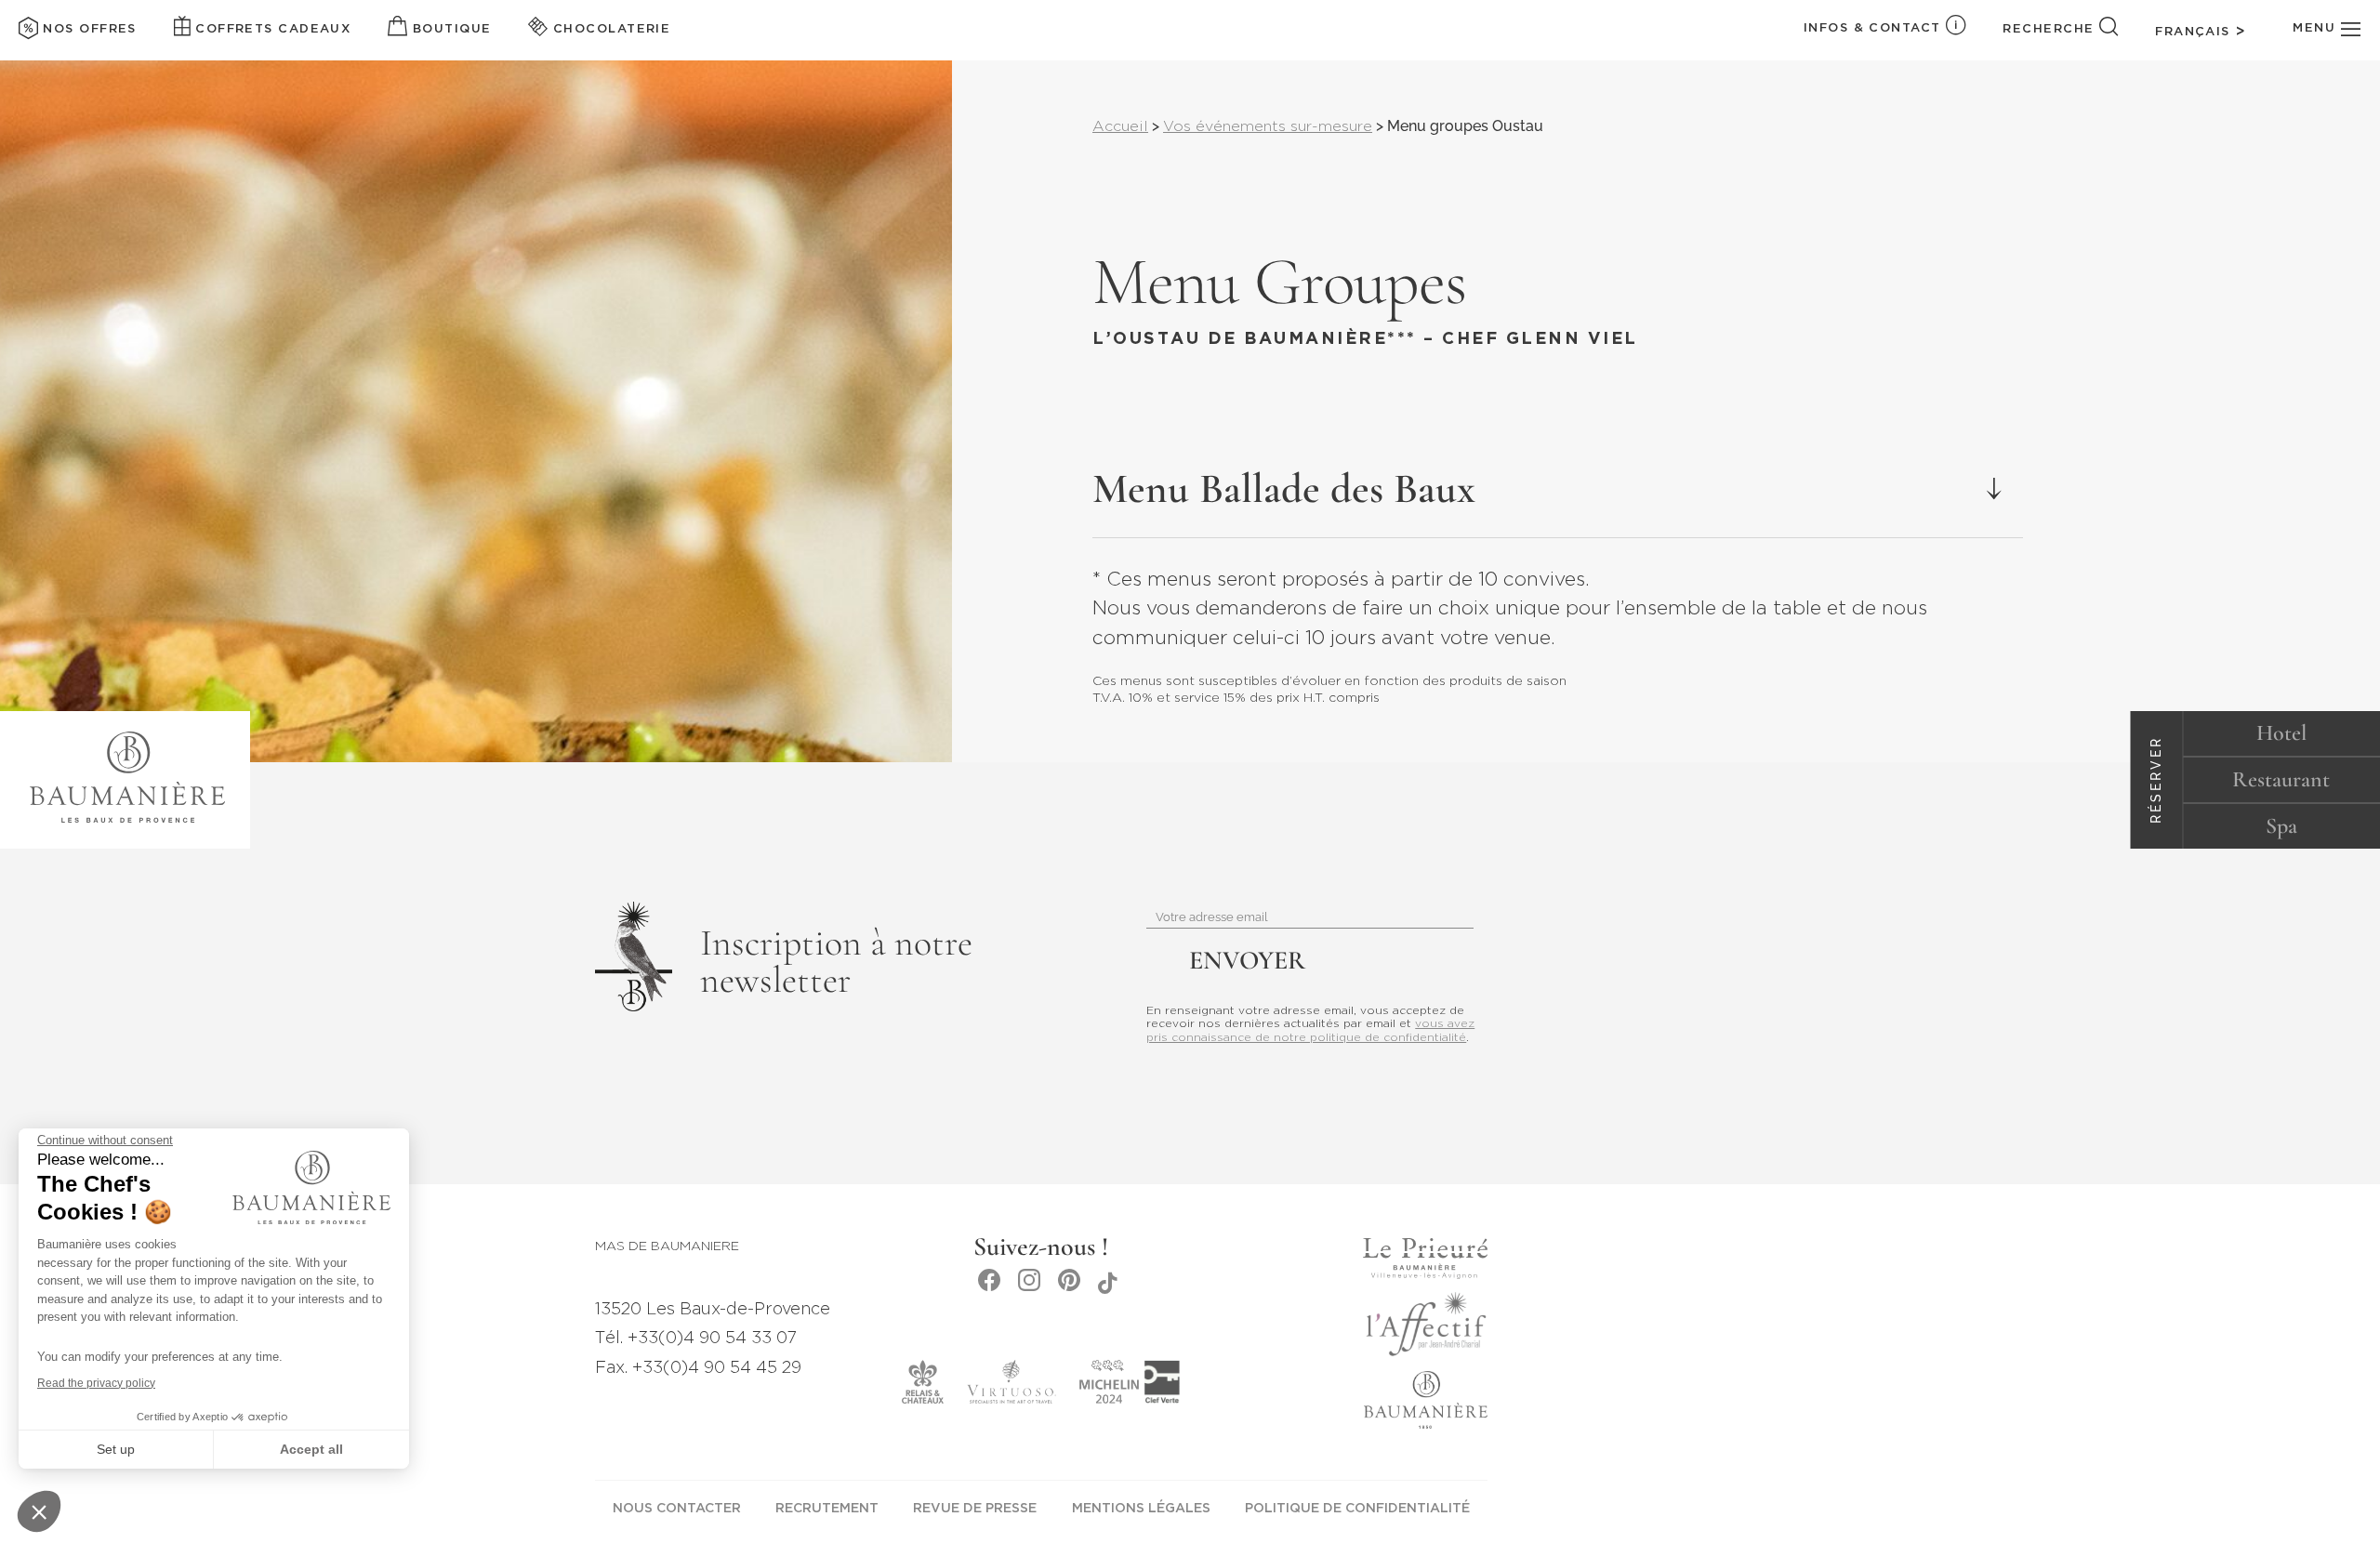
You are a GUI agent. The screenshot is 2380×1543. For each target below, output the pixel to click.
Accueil (1120, 127)
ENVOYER (1247, 960)
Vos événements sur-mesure (1268, 127)
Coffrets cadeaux (271, 29)
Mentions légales (1141, 1509)
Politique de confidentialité (1357, 1509)
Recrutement (827, 1509)
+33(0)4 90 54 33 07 (712, 1339)
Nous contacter (677, 1509)
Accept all (311, 1449)
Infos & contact (1872, 28)
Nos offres (87, 29)
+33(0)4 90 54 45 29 (717, 1368)
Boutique (449, 29)
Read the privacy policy (96, 1383)
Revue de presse (975, 1509)
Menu (2316, 28)
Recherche (2048, 29)
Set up (116, 1449)
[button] (39, 1511)
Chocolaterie (609, 29)
